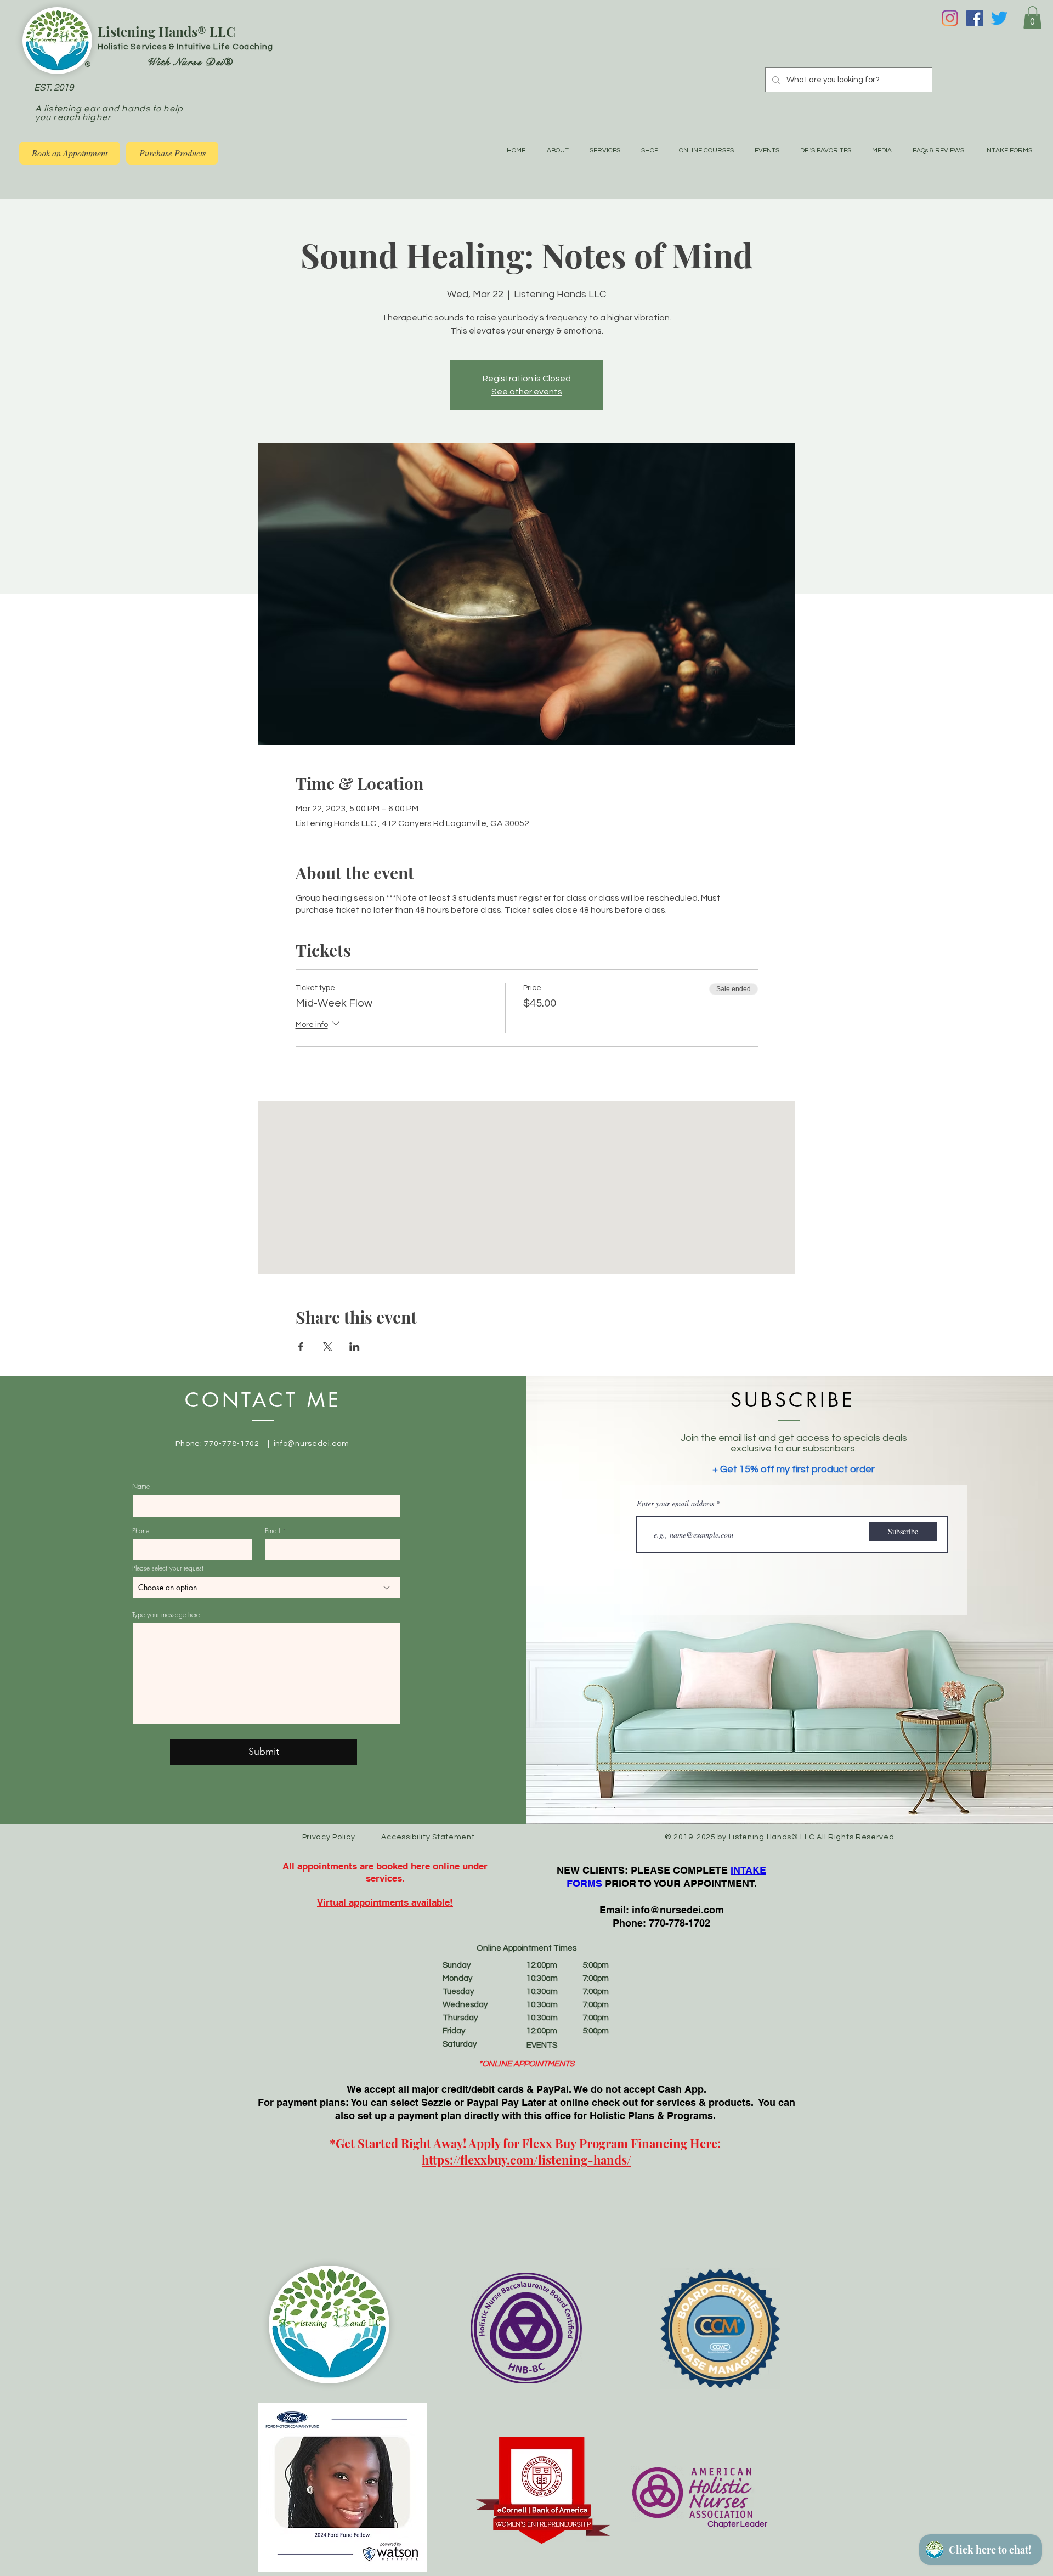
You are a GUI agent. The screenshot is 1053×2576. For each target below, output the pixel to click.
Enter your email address (675, 1504)
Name (141, 1487)
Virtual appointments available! (385, 1902)
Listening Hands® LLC (166, 31)
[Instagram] (950, 18)
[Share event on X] (328, 1347)
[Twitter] (999, 18)
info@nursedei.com (312, 1444)
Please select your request (168, 1568)
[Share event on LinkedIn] (355, 1347)
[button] (1032, 18)
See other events (527, 392)
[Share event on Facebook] (301, 1347)
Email (272, 1531)
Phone (141, 1531)
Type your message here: (167, 1615)
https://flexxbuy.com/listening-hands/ (526, 2160)
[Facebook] (975, 18)
